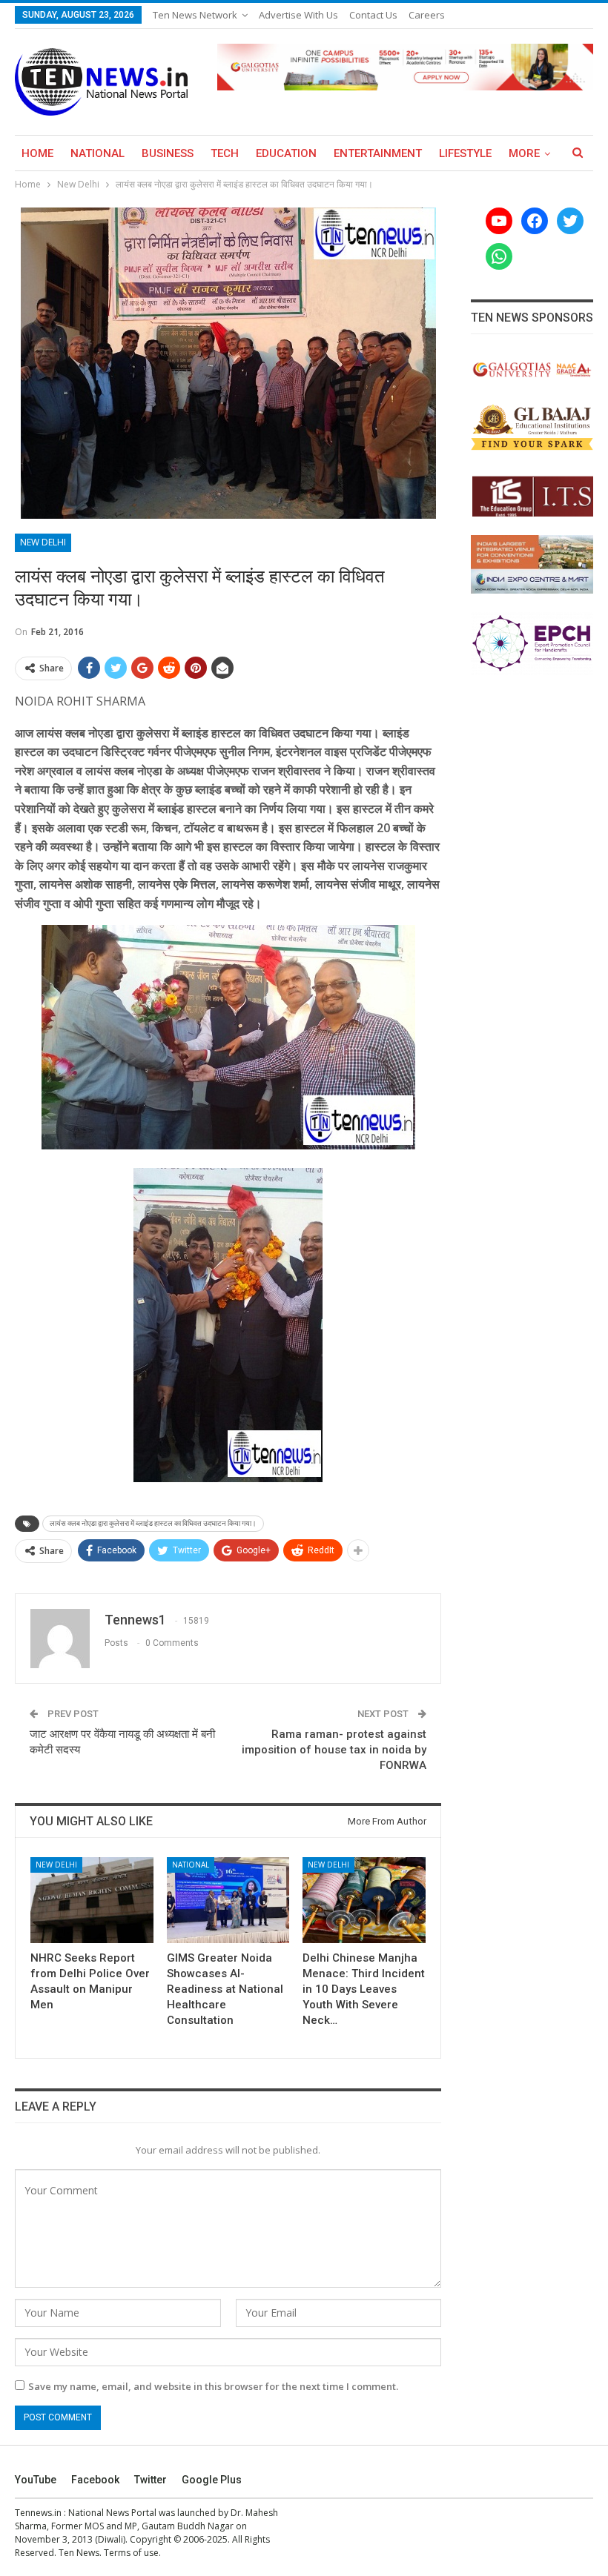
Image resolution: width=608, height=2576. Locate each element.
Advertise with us (298, 15)
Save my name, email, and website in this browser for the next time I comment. (213, 2386)
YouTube (36, 2480)
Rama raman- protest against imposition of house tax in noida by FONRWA (334, 1750)
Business (168, 153)
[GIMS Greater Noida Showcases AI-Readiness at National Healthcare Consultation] (228, 1900)
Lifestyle (465, 153)
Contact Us (373, 15)
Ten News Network (195, 15)
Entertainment (378, 153)
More (524, 153)
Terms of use (131, 2553)
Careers (427, 15)
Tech (225, 153)
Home (37, 153)
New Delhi (43, 542)
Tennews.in (38, 2513)
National (98, 153)
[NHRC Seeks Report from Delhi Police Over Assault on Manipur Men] (92, 1900)
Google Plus (212, 2480)
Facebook (95, 2480)
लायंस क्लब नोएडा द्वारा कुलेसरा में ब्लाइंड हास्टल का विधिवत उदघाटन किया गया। (153, 1523)
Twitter (151, 2480)
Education (286, 153)
